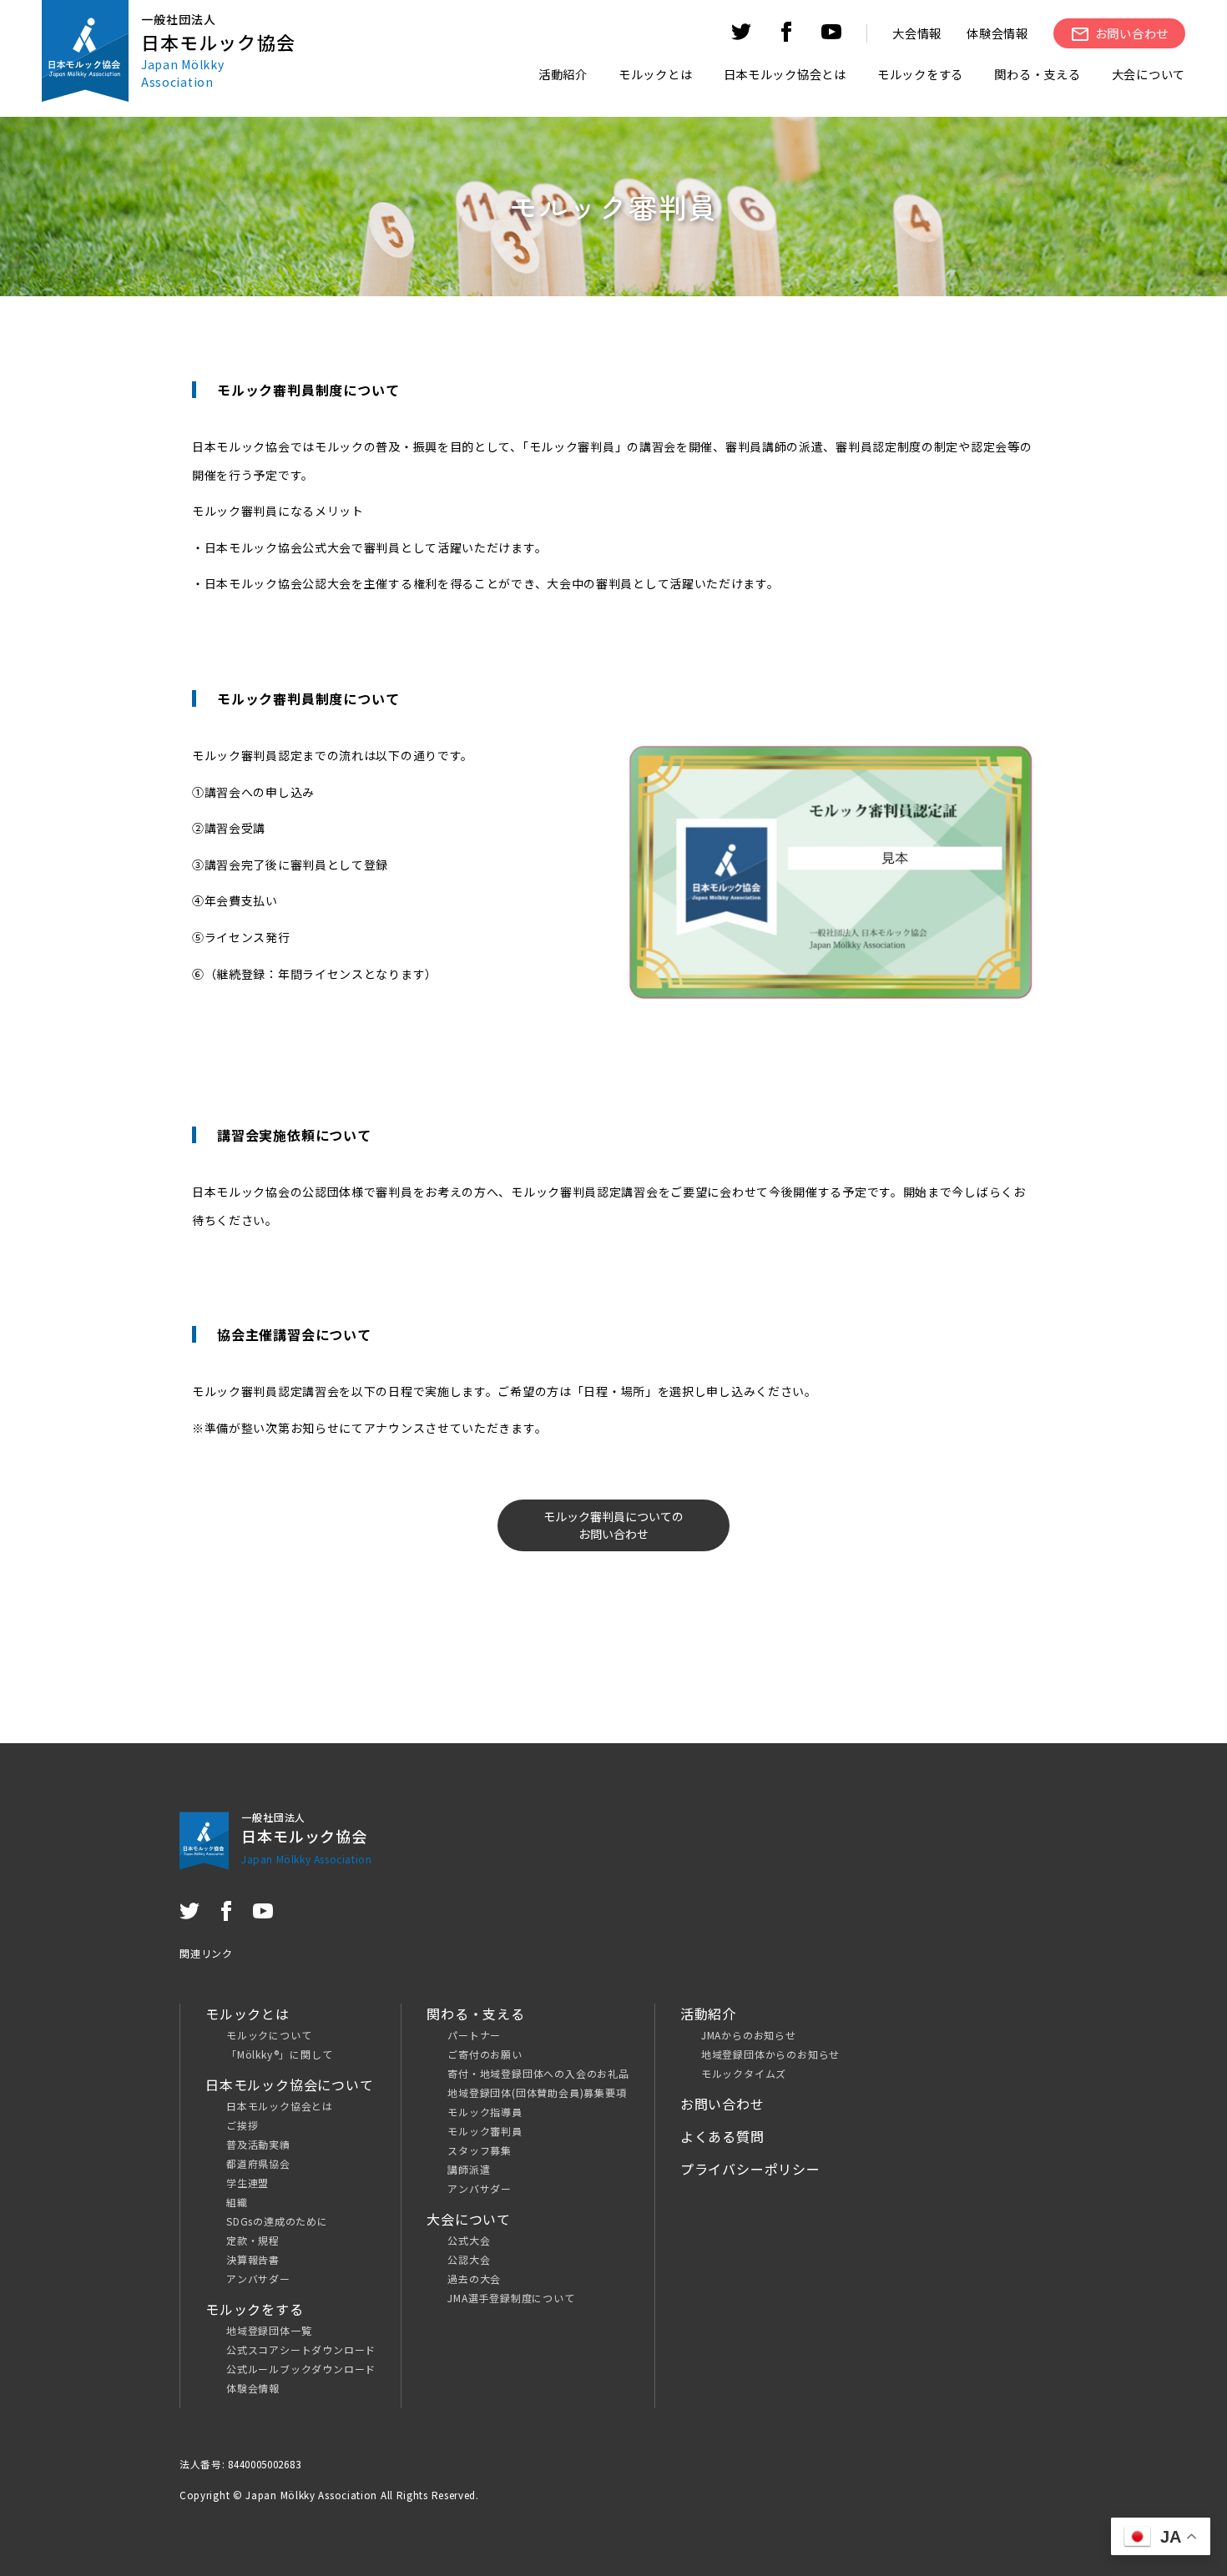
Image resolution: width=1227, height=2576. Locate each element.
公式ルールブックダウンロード (301, 2369)
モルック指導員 (485, 2112)
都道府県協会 (258, 2163)
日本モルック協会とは (280, 2106)
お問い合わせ (722, 2104)
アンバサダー (258, 2279)
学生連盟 (247, 2183)
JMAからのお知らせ (749, 2035)
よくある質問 (722, 2136)
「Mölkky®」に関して (279, 2054)
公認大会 (469, 2259)
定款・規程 (253, 2240)
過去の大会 (474, 2279)
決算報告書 (253, 2259)
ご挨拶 (242, 2125)
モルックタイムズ (744, 2073)
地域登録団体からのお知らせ (770, 2054)
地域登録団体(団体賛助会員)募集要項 (537, 2092)
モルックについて (269, 2035)
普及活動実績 (258, 2144)
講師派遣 (469, 2169)
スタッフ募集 (480, 2150)
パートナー (474, 2035)
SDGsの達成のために (277, 2221)
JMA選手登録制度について (511, 2298)
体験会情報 (997, 33)
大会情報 (917, 33)
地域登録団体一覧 (269, 2330)
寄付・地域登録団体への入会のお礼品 (538, 2073)
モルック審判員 (485, 2131)
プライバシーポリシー (750, 2169)
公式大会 (469, 2240)
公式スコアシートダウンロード (301, 2349)
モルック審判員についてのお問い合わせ (613, 1525)
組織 (237, 2202)
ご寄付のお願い (485, 2054)
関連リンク (206, 1953)
